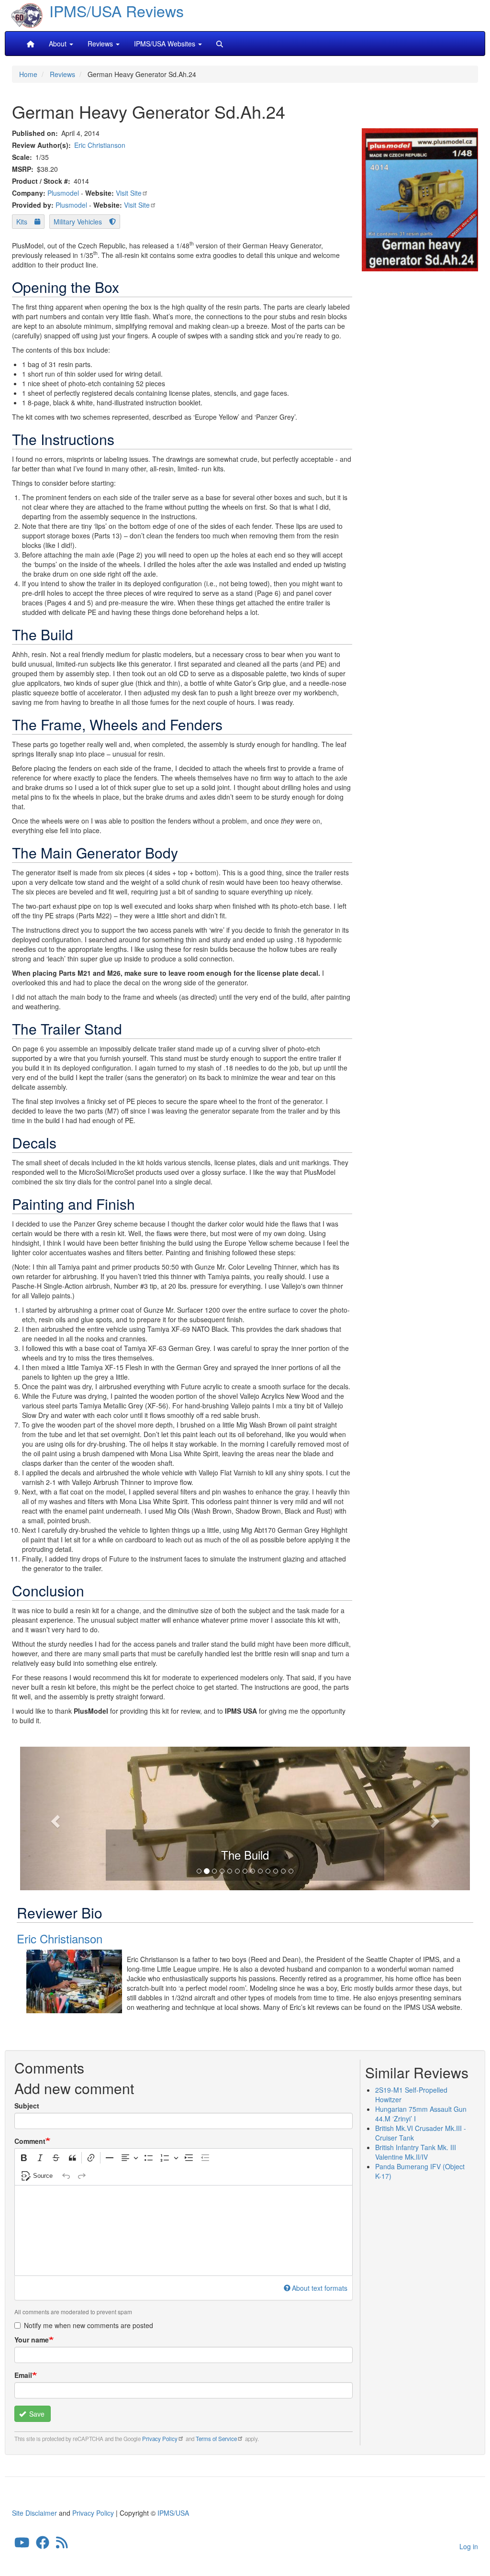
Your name (32, 2340)
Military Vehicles (78, 222)
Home (28, 74)
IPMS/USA (173, 2513)
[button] (54, 1818)
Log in (469, 2546)
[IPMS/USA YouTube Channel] (22, 2544)
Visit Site (129, 193)
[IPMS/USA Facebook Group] (43, 2544)
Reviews (62, 74)
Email (23, 2375)
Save (36, 2414)
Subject (27, 2106)
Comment (30, 2141)
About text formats (320, 2288)
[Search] (220, 44)
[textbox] (184, 2230)
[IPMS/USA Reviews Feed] (62, 2544)
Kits (22, 222)
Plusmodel (63, 193)
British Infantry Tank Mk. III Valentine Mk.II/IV (416, 2152)
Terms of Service (216, 2439)
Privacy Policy (160, 2439)
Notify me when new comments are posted (89, 2325)
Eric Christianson (100, 145)
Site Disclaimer (34, 2513)
